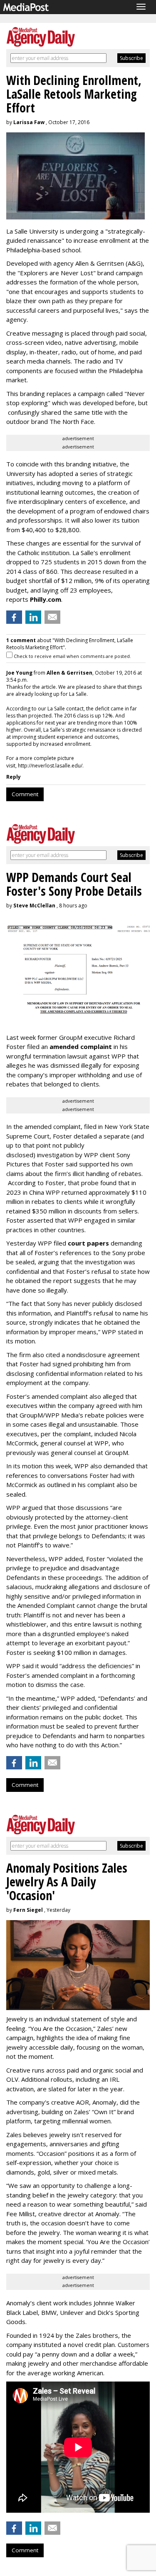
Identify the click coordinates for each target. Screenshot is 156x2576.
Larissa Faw (29, 122)
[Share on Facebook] (14, 617)
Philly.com (46, 599)
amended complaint (81, 1046)
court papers (88, 1243)
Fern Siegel (28, 1910)
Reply (14, 777)
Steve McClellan (34, 906)
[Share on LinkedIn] (33, 617)
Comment (25, 794)
